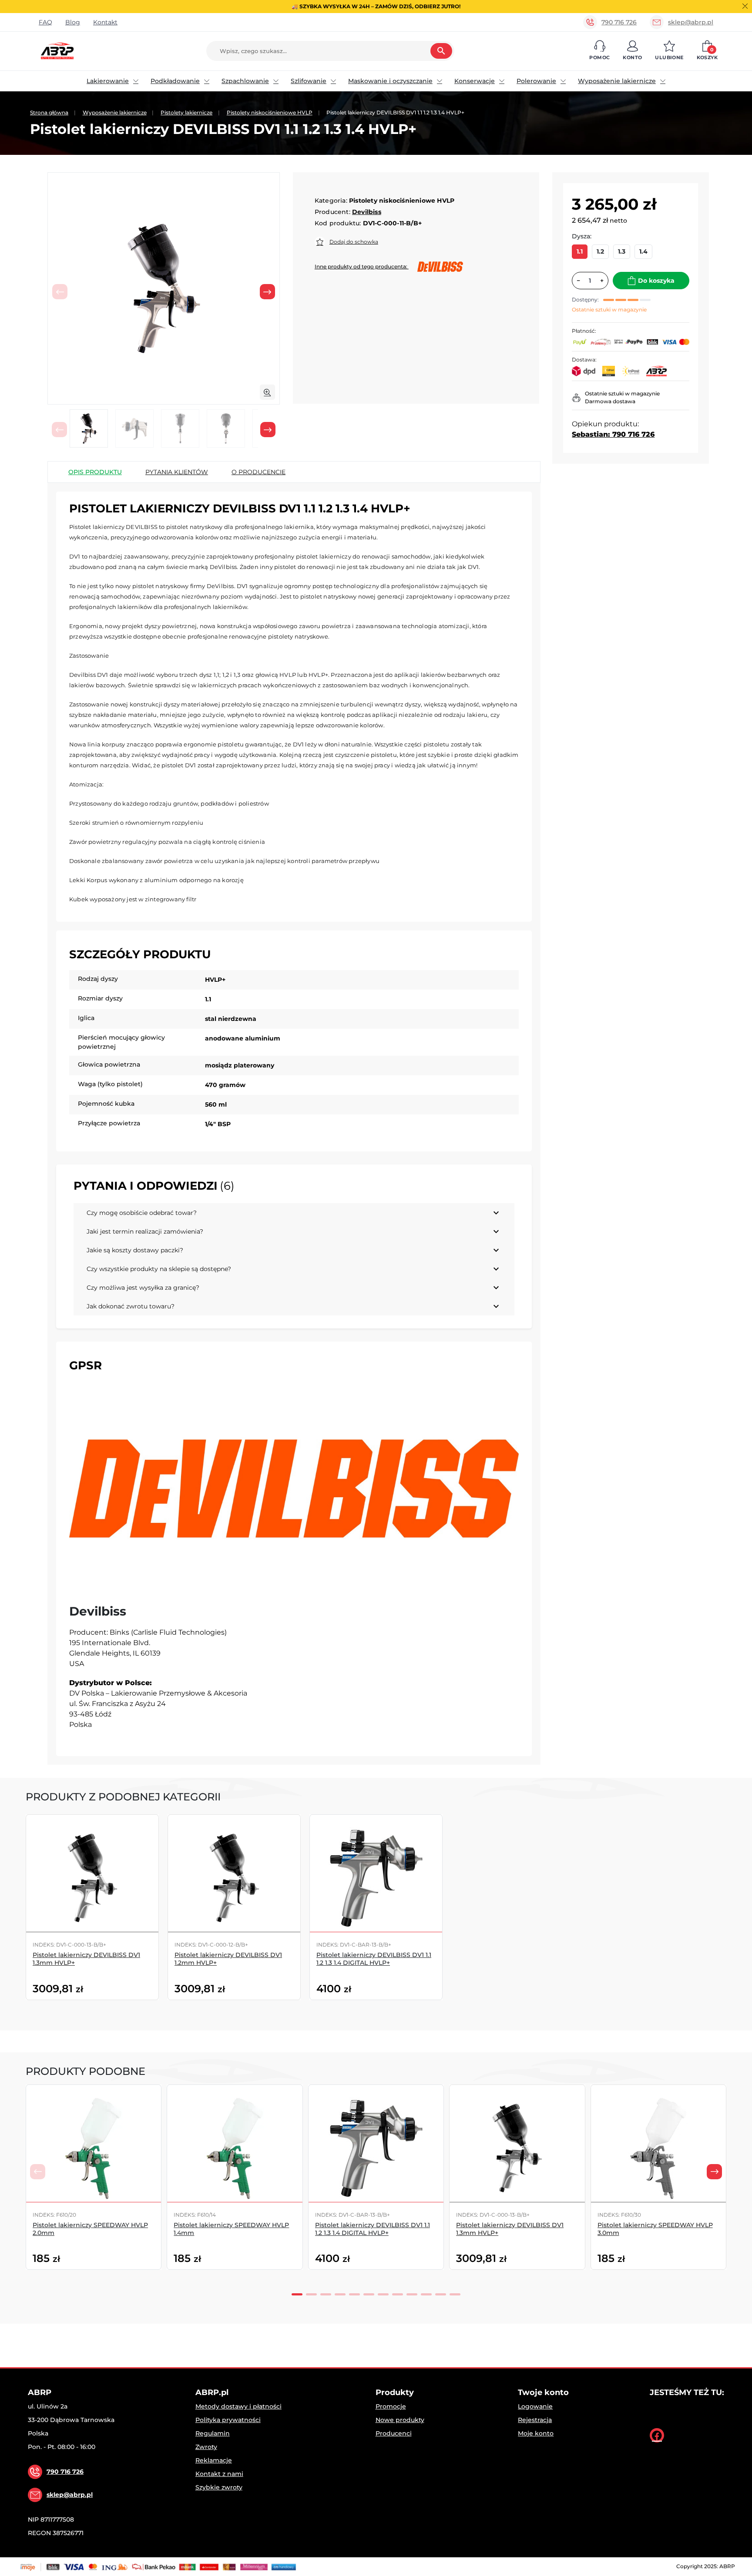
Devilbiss (367, 212)
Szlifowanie (309, 81)
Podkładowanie (175, 81)
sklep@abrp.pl (691, 22)
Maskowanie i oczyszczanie (390, 81)
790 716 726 (619, 22)
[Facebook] (657, 2435)
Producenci (394, 2433)
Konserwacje (475, 81)
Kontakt (105, 22)
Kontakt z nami (219, 2474)
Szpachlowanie (245, 81)
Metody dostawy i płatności (238, 2406)
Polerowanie (536, 81)
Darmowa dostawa (610, 401)
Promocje (391, 2406)
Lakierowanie (108, 81)
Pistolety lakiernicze (186, 112)
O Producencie (258, 472)
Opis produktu (95, 472)
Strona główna (49, 112)
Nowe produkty (400, 2420)
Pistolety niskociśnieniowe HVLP (270, 112)
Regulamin (213, 2433)
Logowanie (535, 2406)
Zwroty (206, 2447)
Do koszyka (656, 281)
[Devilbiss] (294, 1489)
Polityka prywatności (228, 2420)
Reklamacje (214, 2460)
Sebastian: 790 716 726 (613, 434)
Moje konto (536, 2433)
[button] (599, 51)
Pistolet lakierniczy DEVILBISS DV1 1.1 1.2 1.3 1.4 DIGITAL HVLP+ (374, 1959)
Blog (73, 22)
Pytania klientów (177, 472)
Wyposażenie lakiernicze (617, 81)
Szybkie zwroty (219, 2487)
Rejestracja (535, 2420)
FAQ (45, 22)
